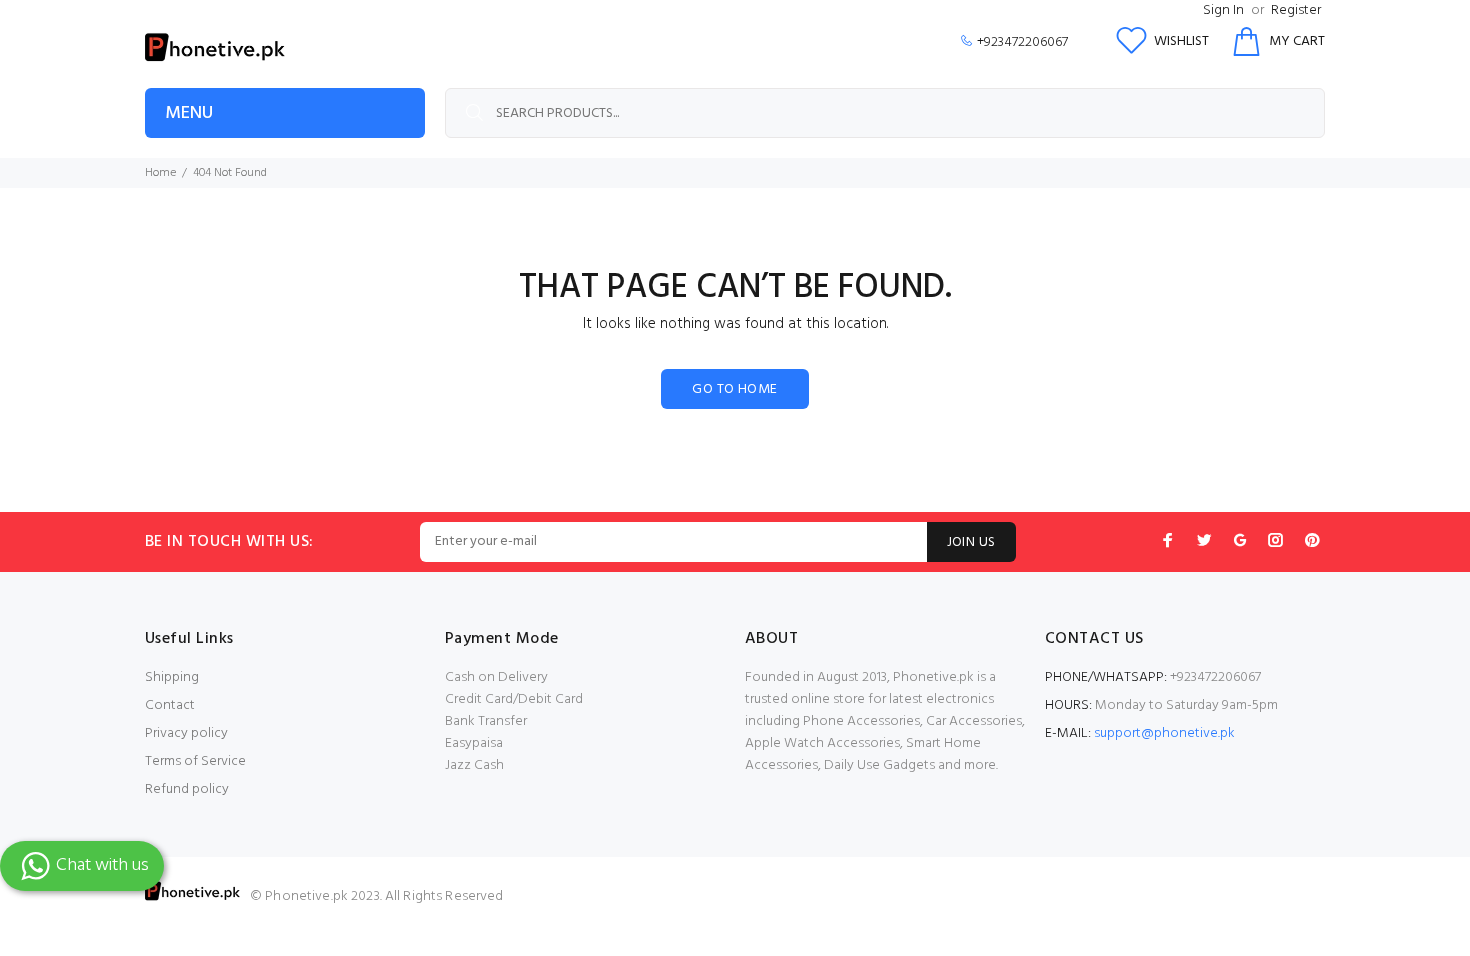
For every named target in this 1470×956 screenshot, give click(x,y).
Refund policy (187, 789)
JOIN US (971, 542)
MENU (189, 113)
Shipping (172, 677)
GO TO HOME (734, 389)
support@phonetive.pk (1164, 733)
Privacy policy (186, 733)
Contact (170, 705)
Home (160, 173)
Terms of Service (195, 761)
